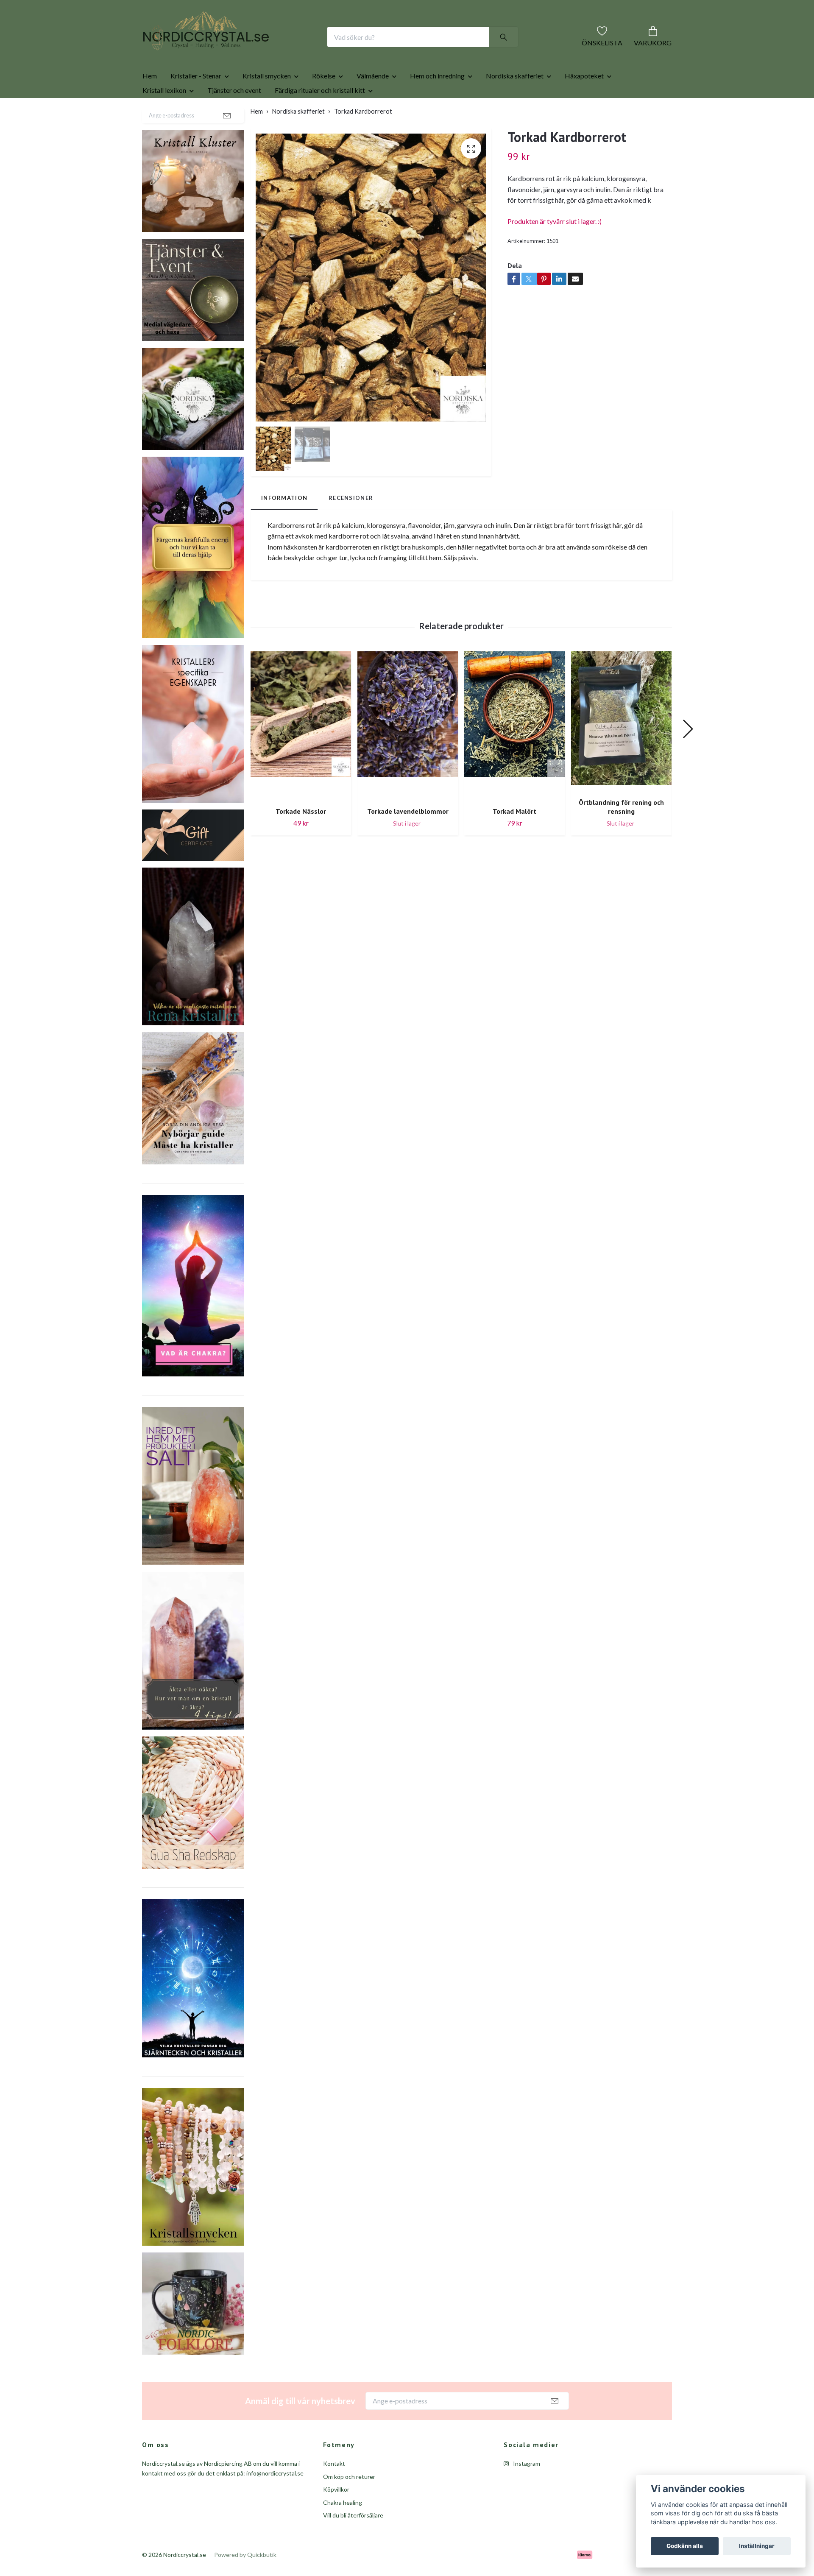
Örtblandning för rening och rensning (621, 834)
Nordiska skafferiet (515, 103)
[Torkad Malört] (514, 753)
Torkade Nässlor (301, 838)
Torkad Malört (514, 838)
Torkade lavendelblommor (408, 838)
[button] (687, 756)
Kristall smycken (267, 103)
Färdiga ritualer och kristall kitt (320, 117)
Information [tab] (284, 525)
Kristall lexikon (164, 117)
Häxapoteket (584, 103)
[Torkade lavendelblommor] (408, 753)
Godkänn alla (685, 2546)
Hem (150, 103)
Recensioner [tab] (351, 525)
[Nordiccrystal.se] (240, 50)
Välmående (373, 103)
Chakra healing (343, 2530)
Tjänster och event (234, 117)
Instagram (526, 2491)
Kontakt (334, 2491)
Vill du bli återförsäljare (353, 2542)
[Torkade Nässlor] (301, 753)
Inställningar (757, 2546)
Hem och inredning (437, 103)
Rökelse (324, 103)
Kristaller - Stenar (196, 103)
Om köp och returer (349, 2504)
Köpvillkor (336, 2516)
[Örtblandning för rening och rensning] (621, 749)
